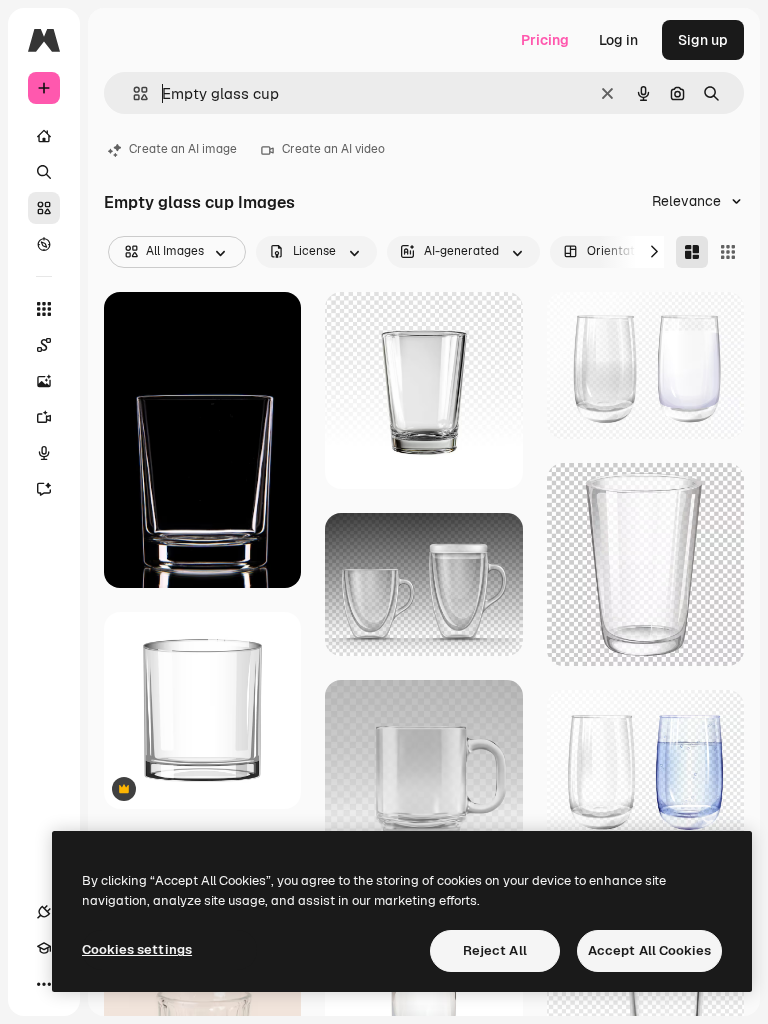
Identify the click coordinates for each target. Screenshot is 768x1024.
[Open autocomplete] (132, 93)
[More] (44, 984)
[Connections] (44, 912)
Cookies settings (137, 949)
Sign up (703, 40)
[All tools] (44, 309)
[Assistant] (44, 489)
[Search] (44, 172)
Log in (618, 40)
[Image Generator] (44, 381)
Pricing (545, 40)
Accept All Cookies (649, 950)
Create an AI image (183, 149)
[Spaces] (44, 345)
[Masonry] (692, 252)
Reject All (495, 950)
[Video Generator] (44, 417)
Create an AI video (333, 149)
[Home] (44, 136)
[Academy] (44, 948)
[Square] (728, 252)
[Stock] (44, 208)
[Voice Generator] (44, 453)
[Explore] (44, 244)
